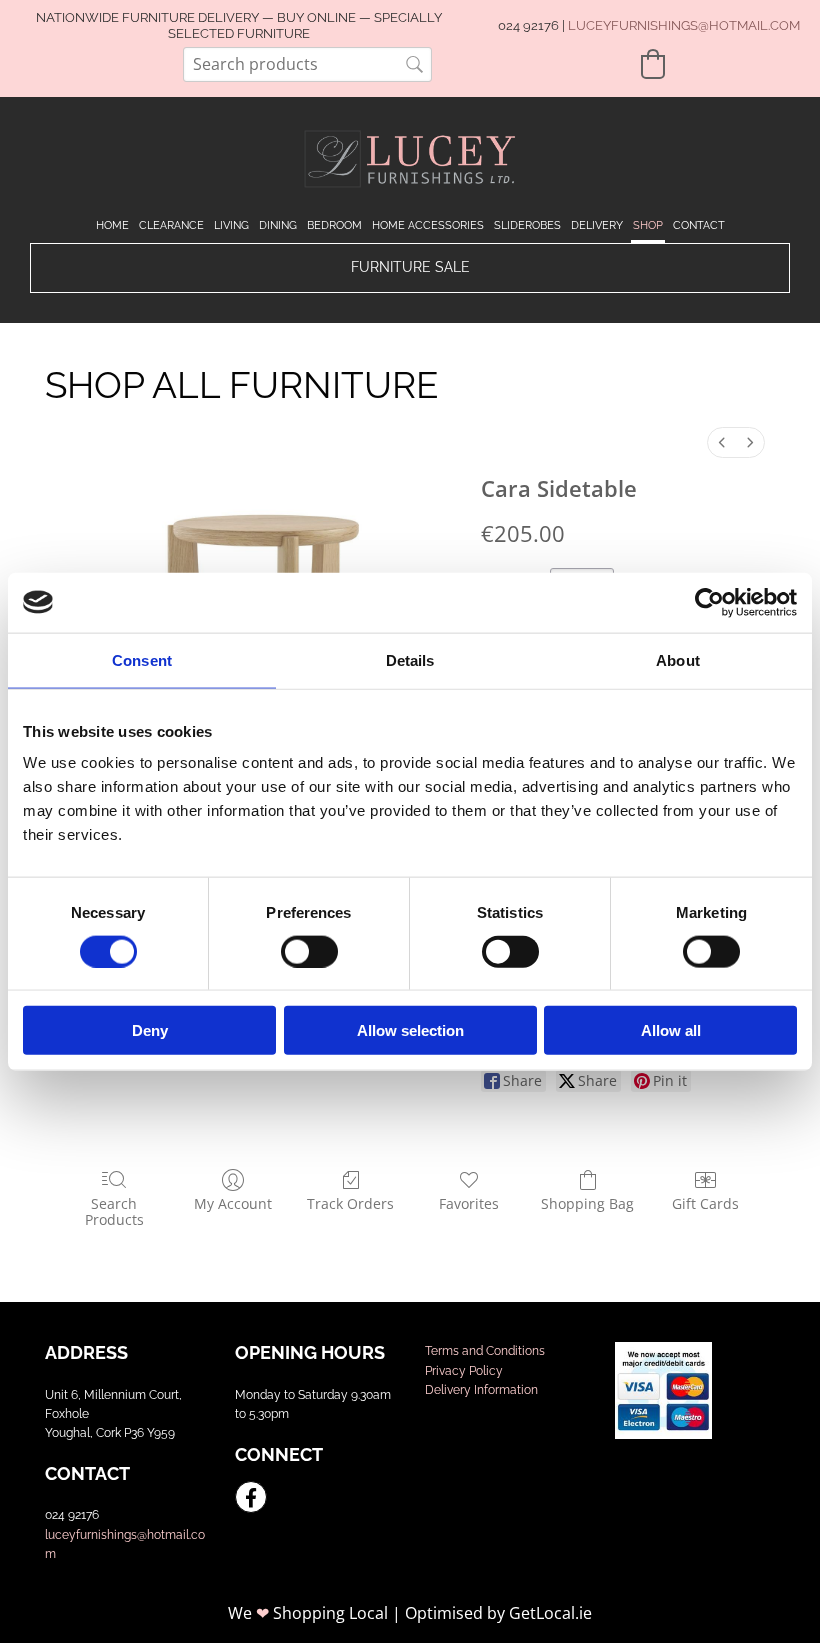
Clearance (171, 225)
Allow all (671, 1030)
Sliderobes (527, 225)
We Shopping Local (308, 1613)
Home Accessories (428, 225)
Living (231, 225)
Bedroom (334, 225)
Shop (648, 225)
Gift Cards (705, 1203)
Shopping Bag (587, 1203)
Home (112, 225)
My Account (233, 1203)
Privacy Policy (464, 1371)
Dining (278, 225)
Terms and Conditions (485, 1351)
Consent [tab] (142, 659)
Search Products (114, 1212)
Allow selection (410, 1030)
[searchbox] (307, 64)
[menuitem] (722, 442)
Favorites (469, 1203)
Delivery (597, 225)
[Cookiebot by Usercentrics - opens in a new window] (709, 602)
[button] (410, 268)
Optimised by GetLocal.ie (498, 1613)
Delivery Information (481, 1390)
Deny (150, 1030)
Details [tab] (410, 659)
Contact (699, 225)
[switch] (309, 951)
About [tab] (678, 659)
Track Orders (350, 1203)
